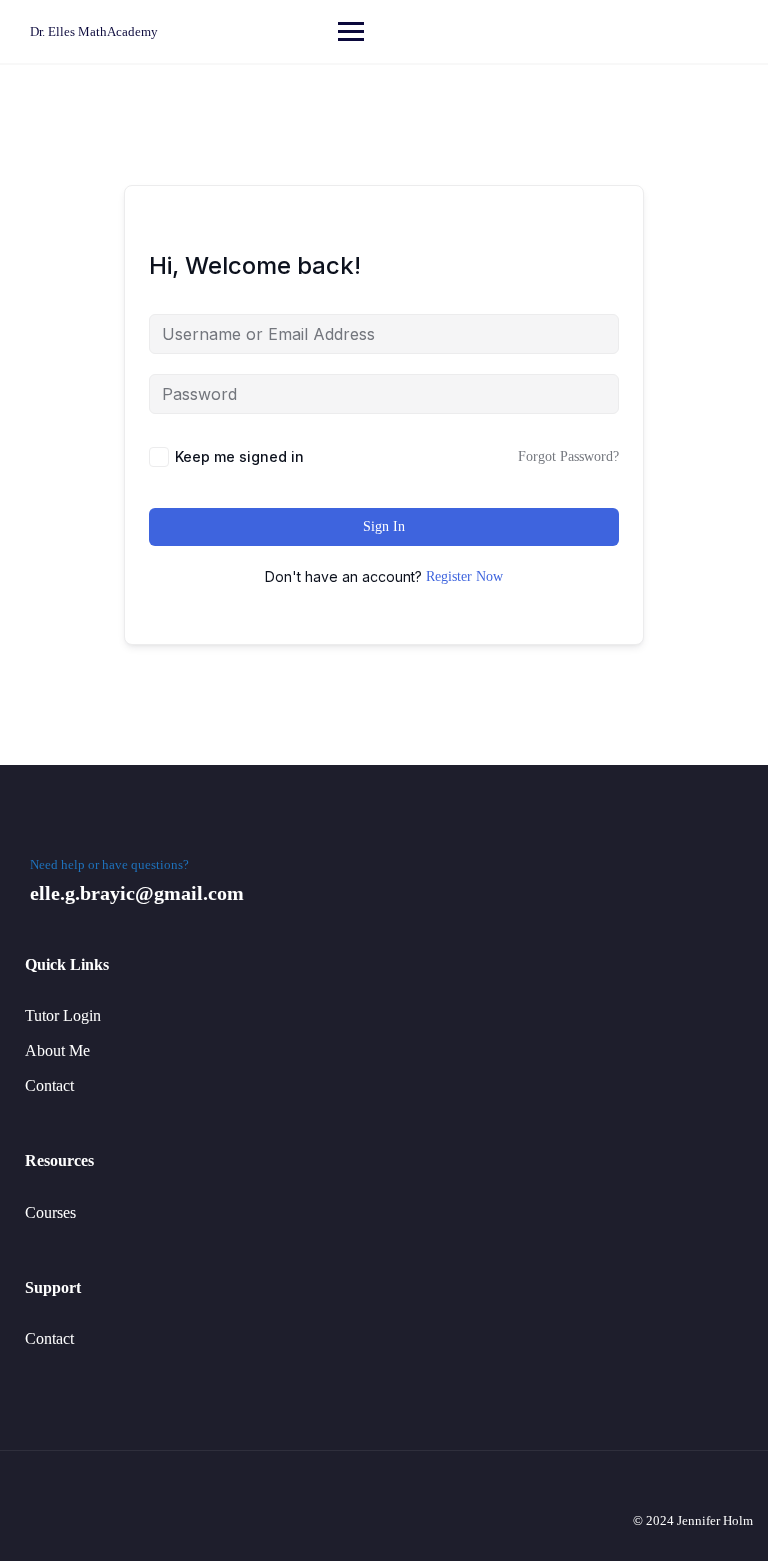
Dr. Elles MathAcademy (94, 31)
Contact (49, 1085)
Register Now (464, 576)
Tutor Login (63, 1015)
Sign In (384, 526)
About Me (57, 1050)
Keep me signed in (239, 456)
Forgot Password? (568, 456)
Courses (50, 1212)
